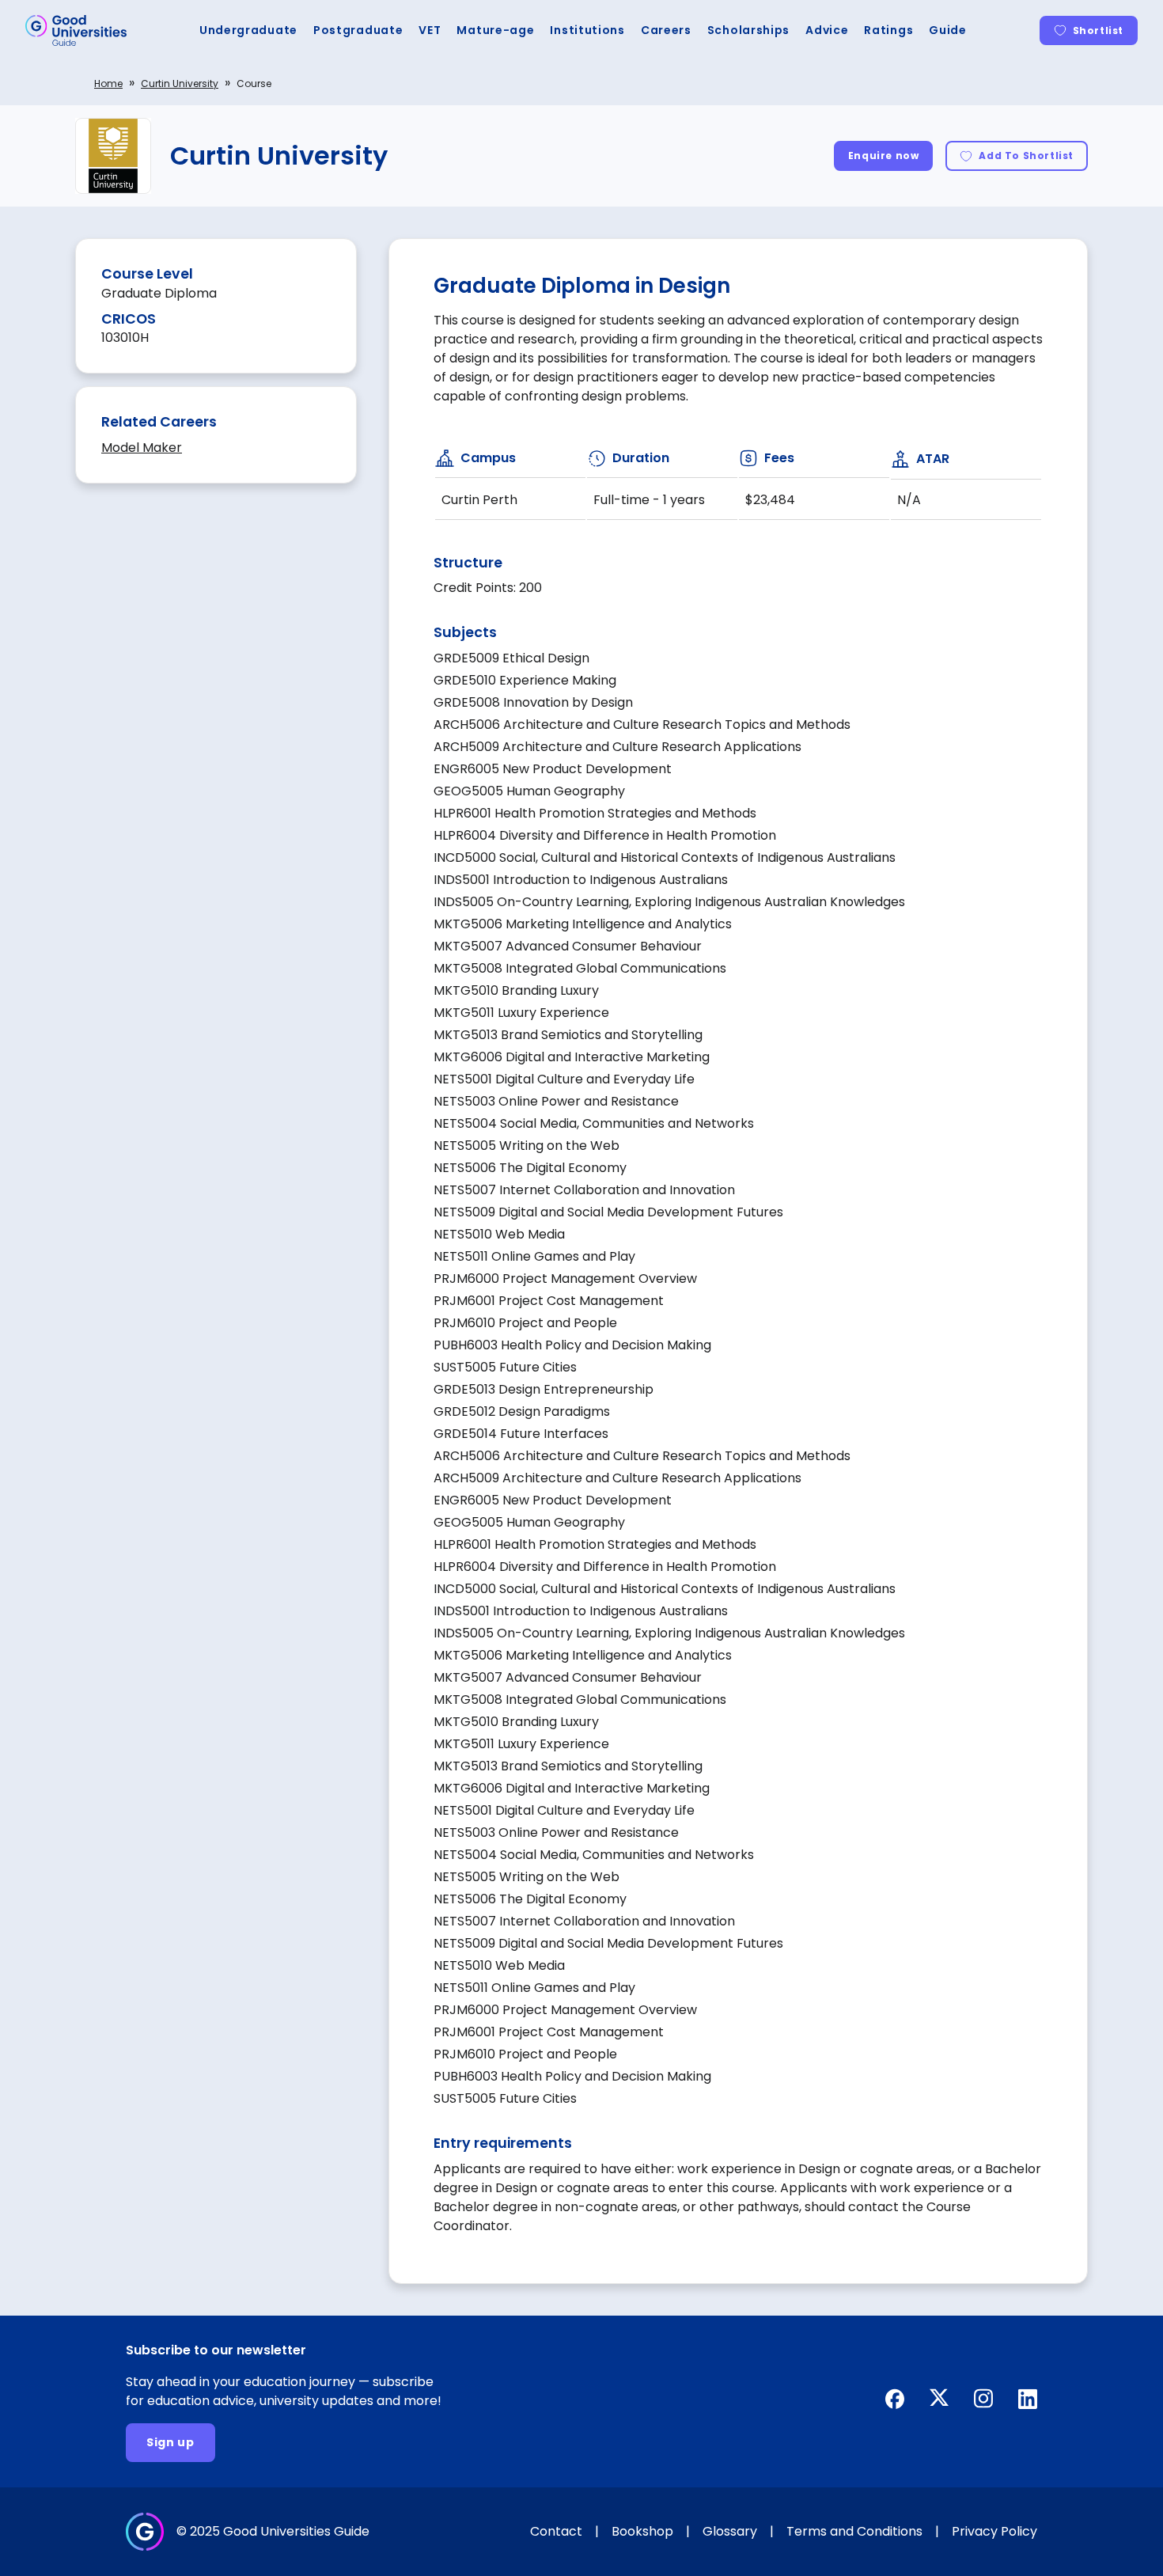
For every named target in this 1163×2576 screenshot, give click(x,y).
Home (108, 83)
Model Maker (142, 448)
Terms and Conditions (854, 2531)
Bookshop (642, 2531)
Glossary (730, 2531)
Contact (556, 2531)
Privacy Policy (994, 2531)
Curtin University (180, 83)
